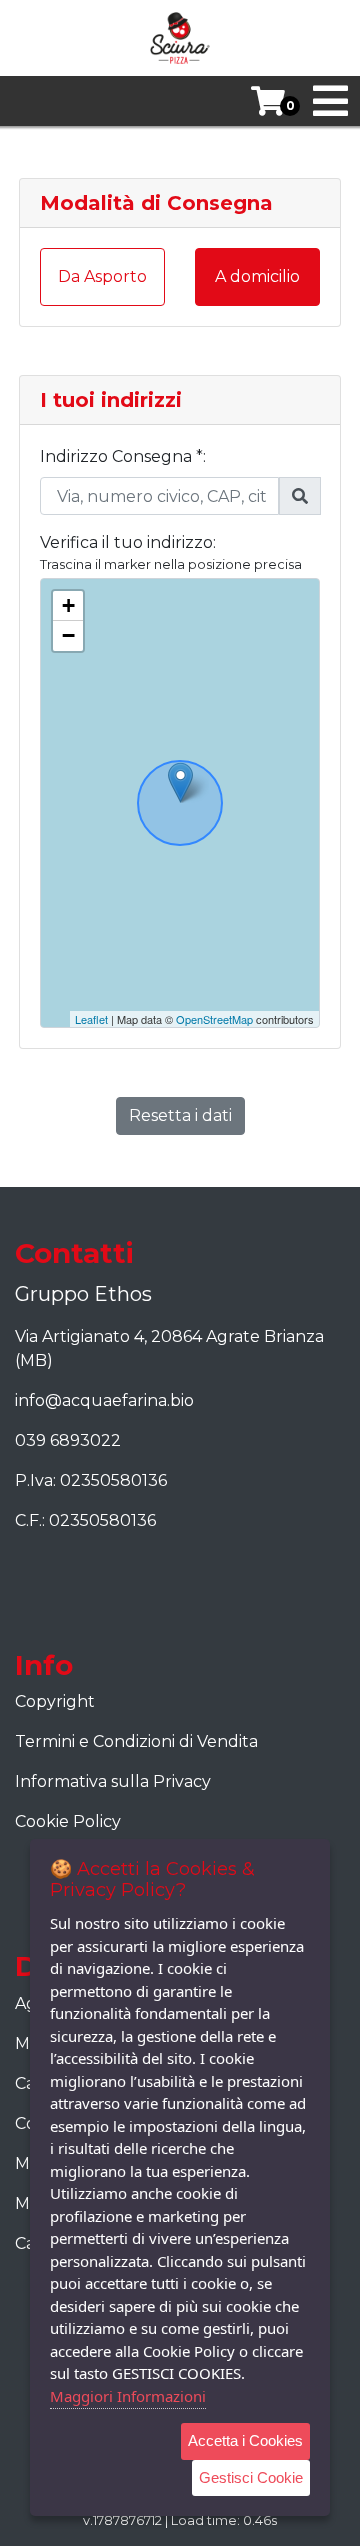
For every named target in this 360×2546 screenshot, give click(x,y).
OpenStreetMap (214, 1019)
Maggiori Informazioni (128, 2396)
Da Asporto (102, 276)
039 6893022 (68, 1440)
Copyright (55, 1701)
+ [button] (68, 605)
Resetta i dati (180, 1115)
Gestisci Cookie (251, 2477)
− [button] (68, 635)
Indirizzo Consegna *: (123, 456)
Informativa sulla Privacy (113, 1781)
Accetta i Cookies (245, 2440)
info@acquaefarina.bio (104, 1400)
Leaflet (91, 1019)
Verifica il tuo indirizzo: (128, 542)
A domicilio (257, 276)
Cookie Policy (68, 1821)
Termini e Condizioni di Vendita (136, 1741)
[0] (260, 101)
